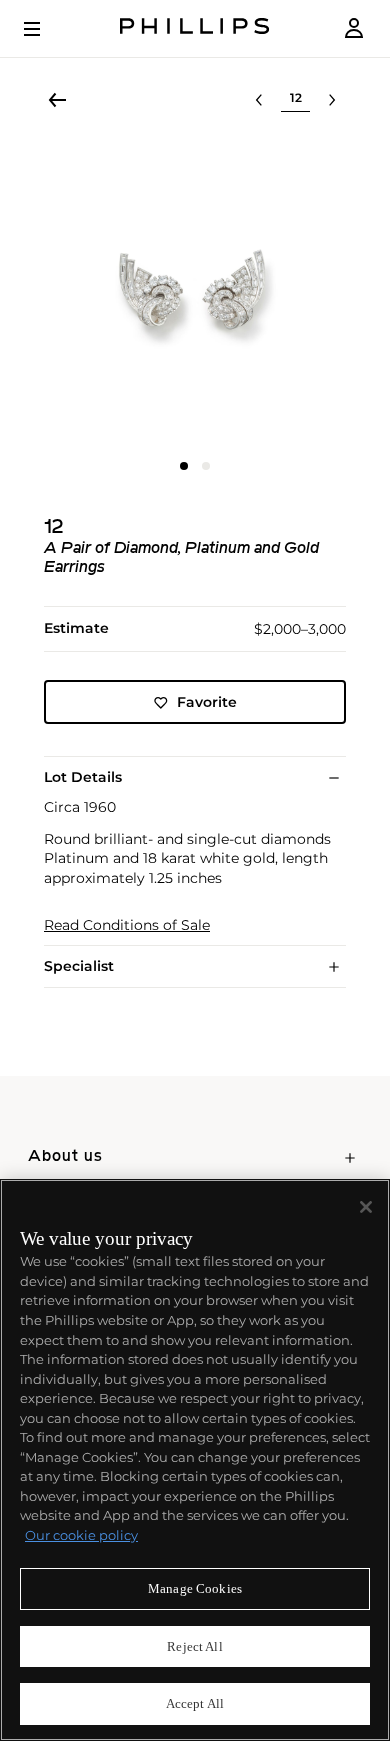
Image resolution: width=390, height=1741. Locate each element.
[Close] (366, 1207)
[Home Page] (195, 28)
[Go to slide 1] (184, 466)
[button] (195, 293)
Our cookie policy (81, 1535)
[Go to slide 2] (206, 466)
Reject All (194, 1646)
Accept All (195, 1703)
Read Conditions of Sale (127, 925)
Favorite (207, 702)
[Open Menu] (46, 29)
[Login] (354, 28)
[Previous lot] (259, 100)
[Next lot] (332, 100)
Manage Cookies (195, 1588)
